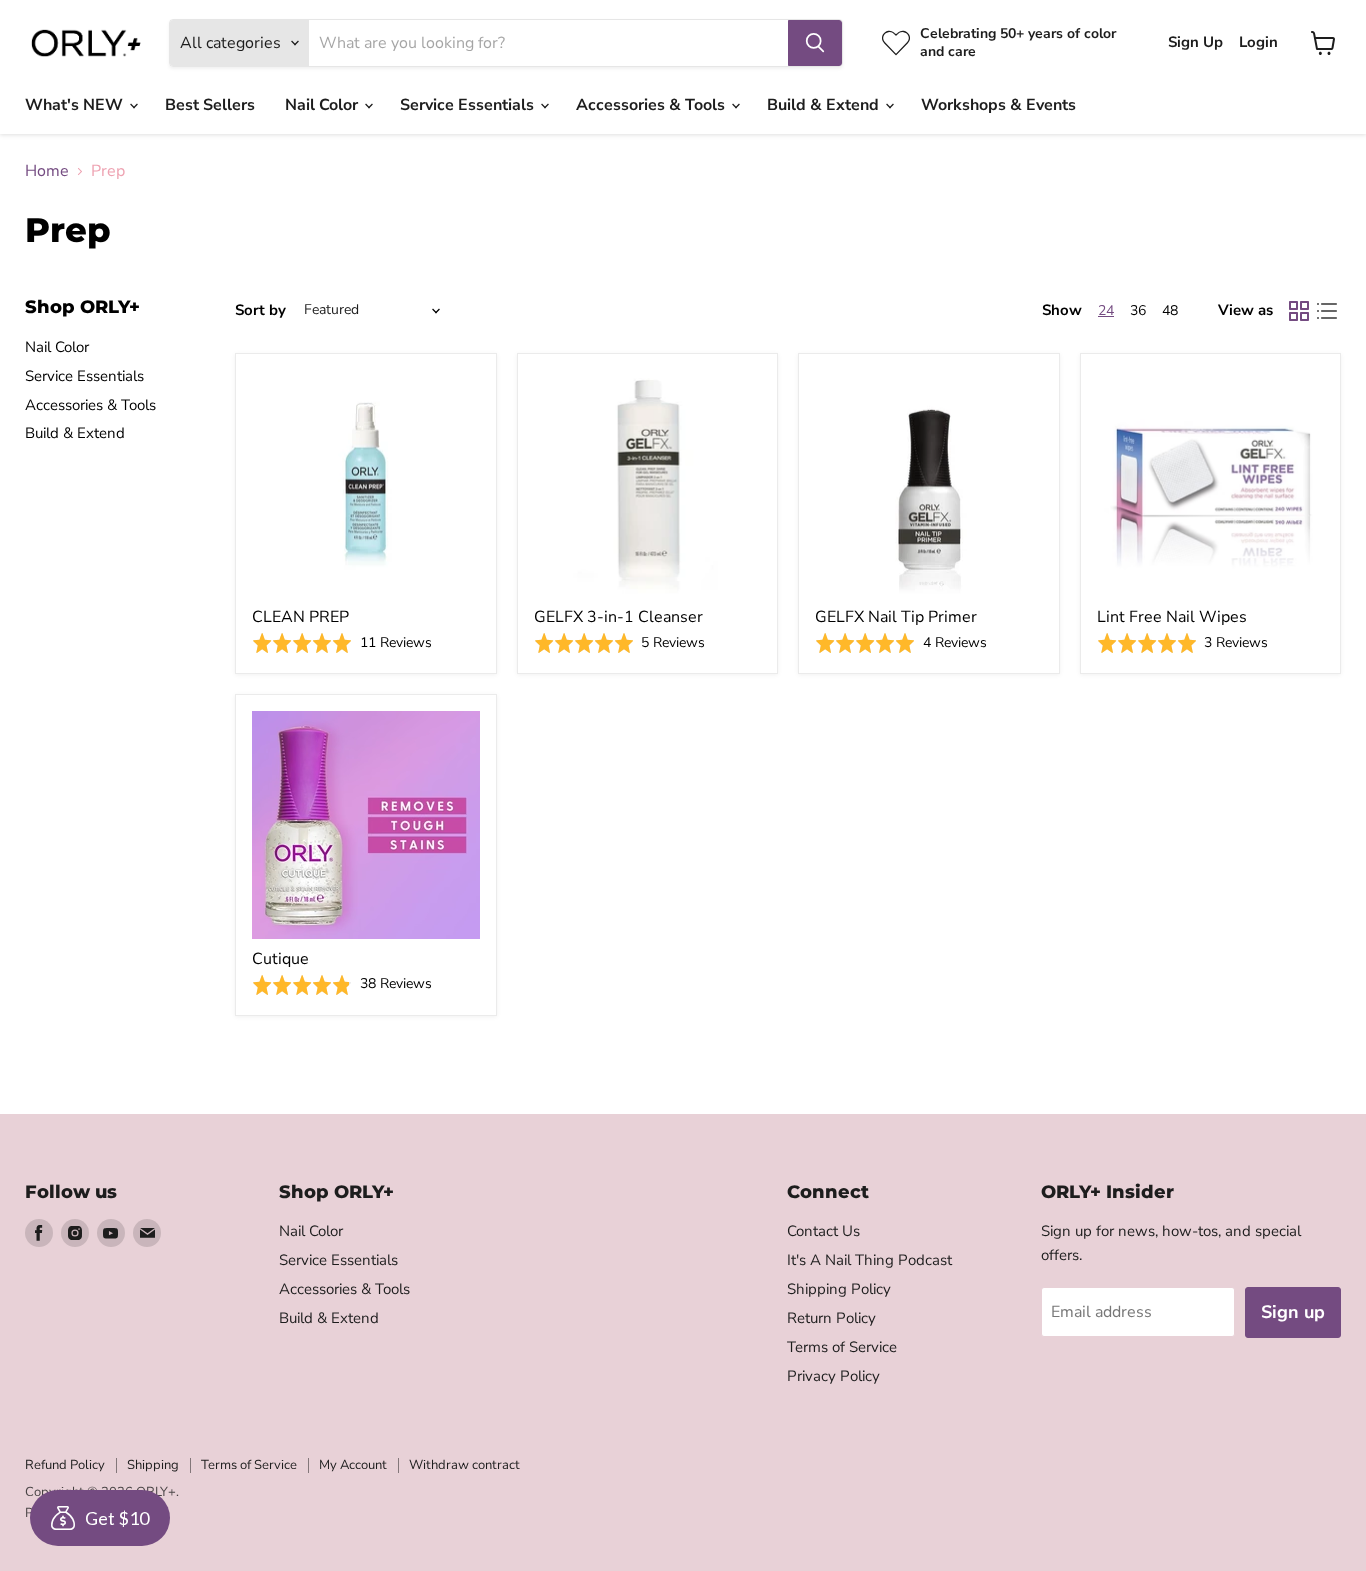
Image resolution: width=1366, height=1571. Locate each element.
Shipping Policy (839, 1289)
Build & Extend (825, 105)
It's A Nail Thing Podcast (869, 1260)
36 (1138, 310)
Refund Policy (65, 1465)
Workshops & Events (998, 105)
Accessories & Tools (652, 105)
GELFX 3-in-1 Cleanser (618, 617)
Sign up (1293, 1312)
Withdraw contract (464, 1465)
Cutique (280, 959)
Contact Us (823, 1231)
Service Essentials (469, 105)
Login (1258, 42)
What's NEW (76, 105)
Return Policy (831, 1318)
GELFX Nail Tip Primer (896, 617)
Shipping (153, 1465)
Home (47, 171)
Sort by (260, 310)
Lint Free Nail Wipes (1172, 617)
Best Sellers (210, 105)
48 (1170, 310)
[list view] (1327, 311)
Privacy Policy (833, 1376)
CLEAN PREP (300, 617)
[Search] (815, 43)
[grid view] (1299, 311)
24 (1106, 310)
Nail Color (323, 105)
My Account (353, 1465)
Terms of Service (842, 1347)
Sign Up (1195, 42)
